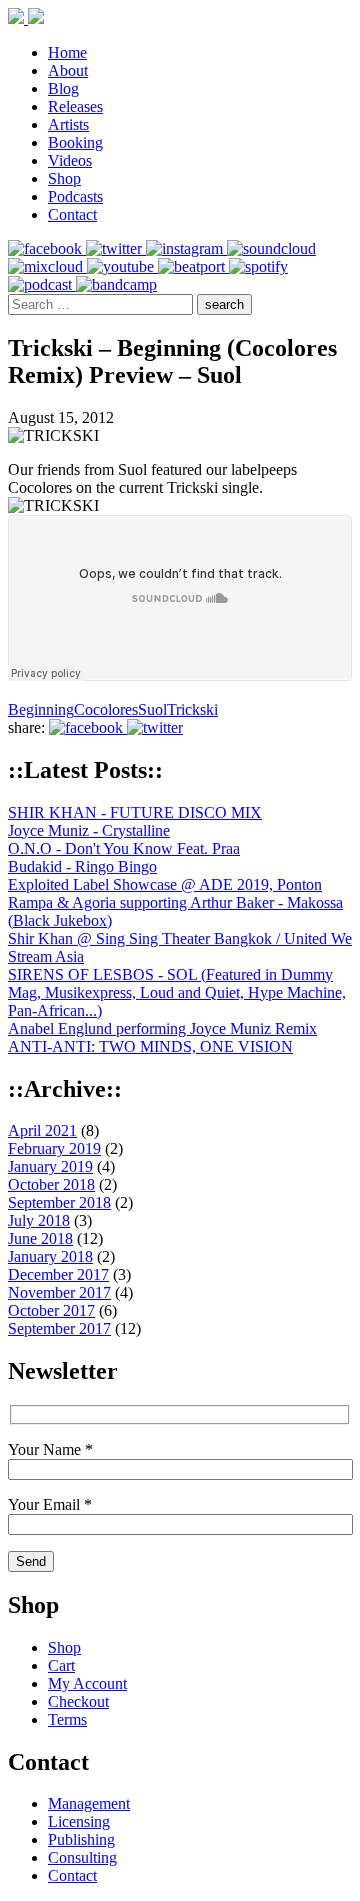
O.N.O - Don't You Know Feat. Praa (124, 848)
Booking (75, 142)
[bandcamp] (116, 284)
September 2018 (59, 1202)
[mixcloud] (47, 266)
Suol (152, 709)
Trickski (192, 709)
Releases (75, 106)
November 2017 (59, 1292)
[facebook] (47, 248)
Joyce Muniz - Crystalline (89, 830)
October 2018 (51, 1184)
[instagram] (186, 248)
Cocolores (106, 709)
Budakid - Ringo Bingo (82, 866)
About (68, 70)
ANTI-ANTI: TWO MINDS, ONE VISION (150, 1046)
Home (67, 52)
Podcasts (75, 196)
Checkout (78, 1701)
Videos (70, 160)
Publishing (81, 1839)
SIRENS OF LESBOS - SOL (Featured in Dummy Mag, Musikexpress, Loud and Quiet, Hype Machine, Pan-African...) (177, 992)
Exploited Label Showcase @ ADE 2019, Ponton (165, 884)
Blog (63, 88)
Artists (68, 124)
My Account (87, 1683)
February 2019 (54, 1148)
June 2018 (40, 1238)
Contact (72, 214)
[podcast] (42, 284)
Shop (64, 178)
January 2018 (50, 1256)
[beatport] (193, 266)
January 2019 (50, 1166)
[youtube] (122, 266)
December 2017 (58, 1274)
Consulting (82, 1857)
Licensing (79, 1821)
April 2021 (42, 1130)
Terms (67, 1719)
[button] (224, 304)
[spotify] (258, 266)
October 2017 (51, 1310)
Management (89, 1803)
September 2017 (59, 1328)
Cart (61, 1665)
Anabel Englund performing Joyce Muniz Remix (162, 1028)
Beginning (41, 709)
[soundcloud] (271, 248)
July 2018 (39, 1220)
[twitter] (116, 248)
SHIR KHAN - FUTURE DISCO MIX (135, 812)
